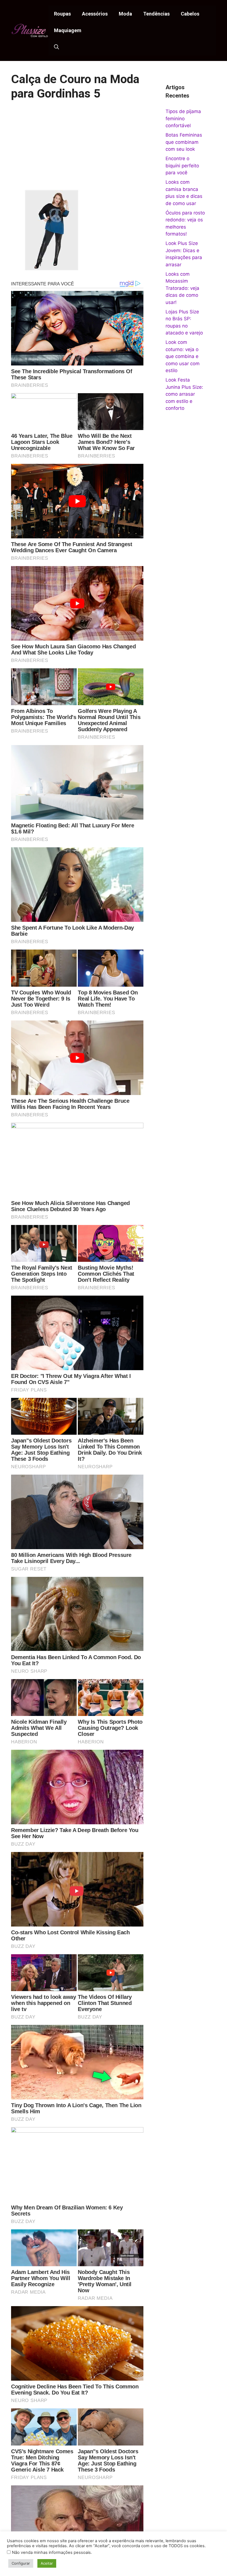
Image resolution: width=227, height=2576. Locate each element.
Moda (125, 14)
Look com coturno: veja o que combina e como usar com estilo (183, 356)
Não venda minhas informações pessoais (51, 2552)
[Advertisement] (77, 149)
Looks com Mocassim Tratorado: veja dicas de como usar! (182, 288)
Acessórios (95, 14)
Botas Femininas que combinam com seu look (184, 142)
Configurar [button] (21, 2563)
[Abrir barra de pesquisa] (56, 47)
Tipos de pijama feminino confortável (183, 118)
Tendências (156, 14)
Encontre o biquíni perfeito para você (182, 166)
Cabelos (190, 14)
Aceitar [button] (47, 2563)
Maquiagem (68, 30)
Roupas (62, 14)
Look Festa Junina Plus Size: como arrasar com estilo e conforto (184, 394)
